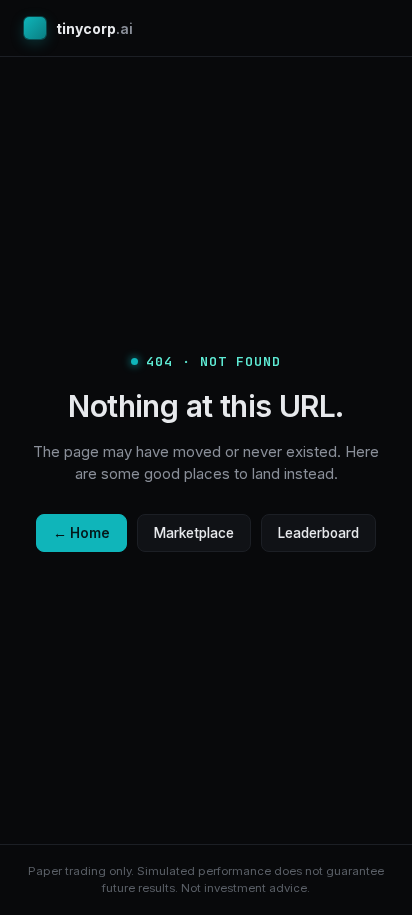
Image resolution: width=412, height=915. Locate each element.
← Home (81, 533)
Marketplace (194, 533)
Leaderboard (318, 533)
